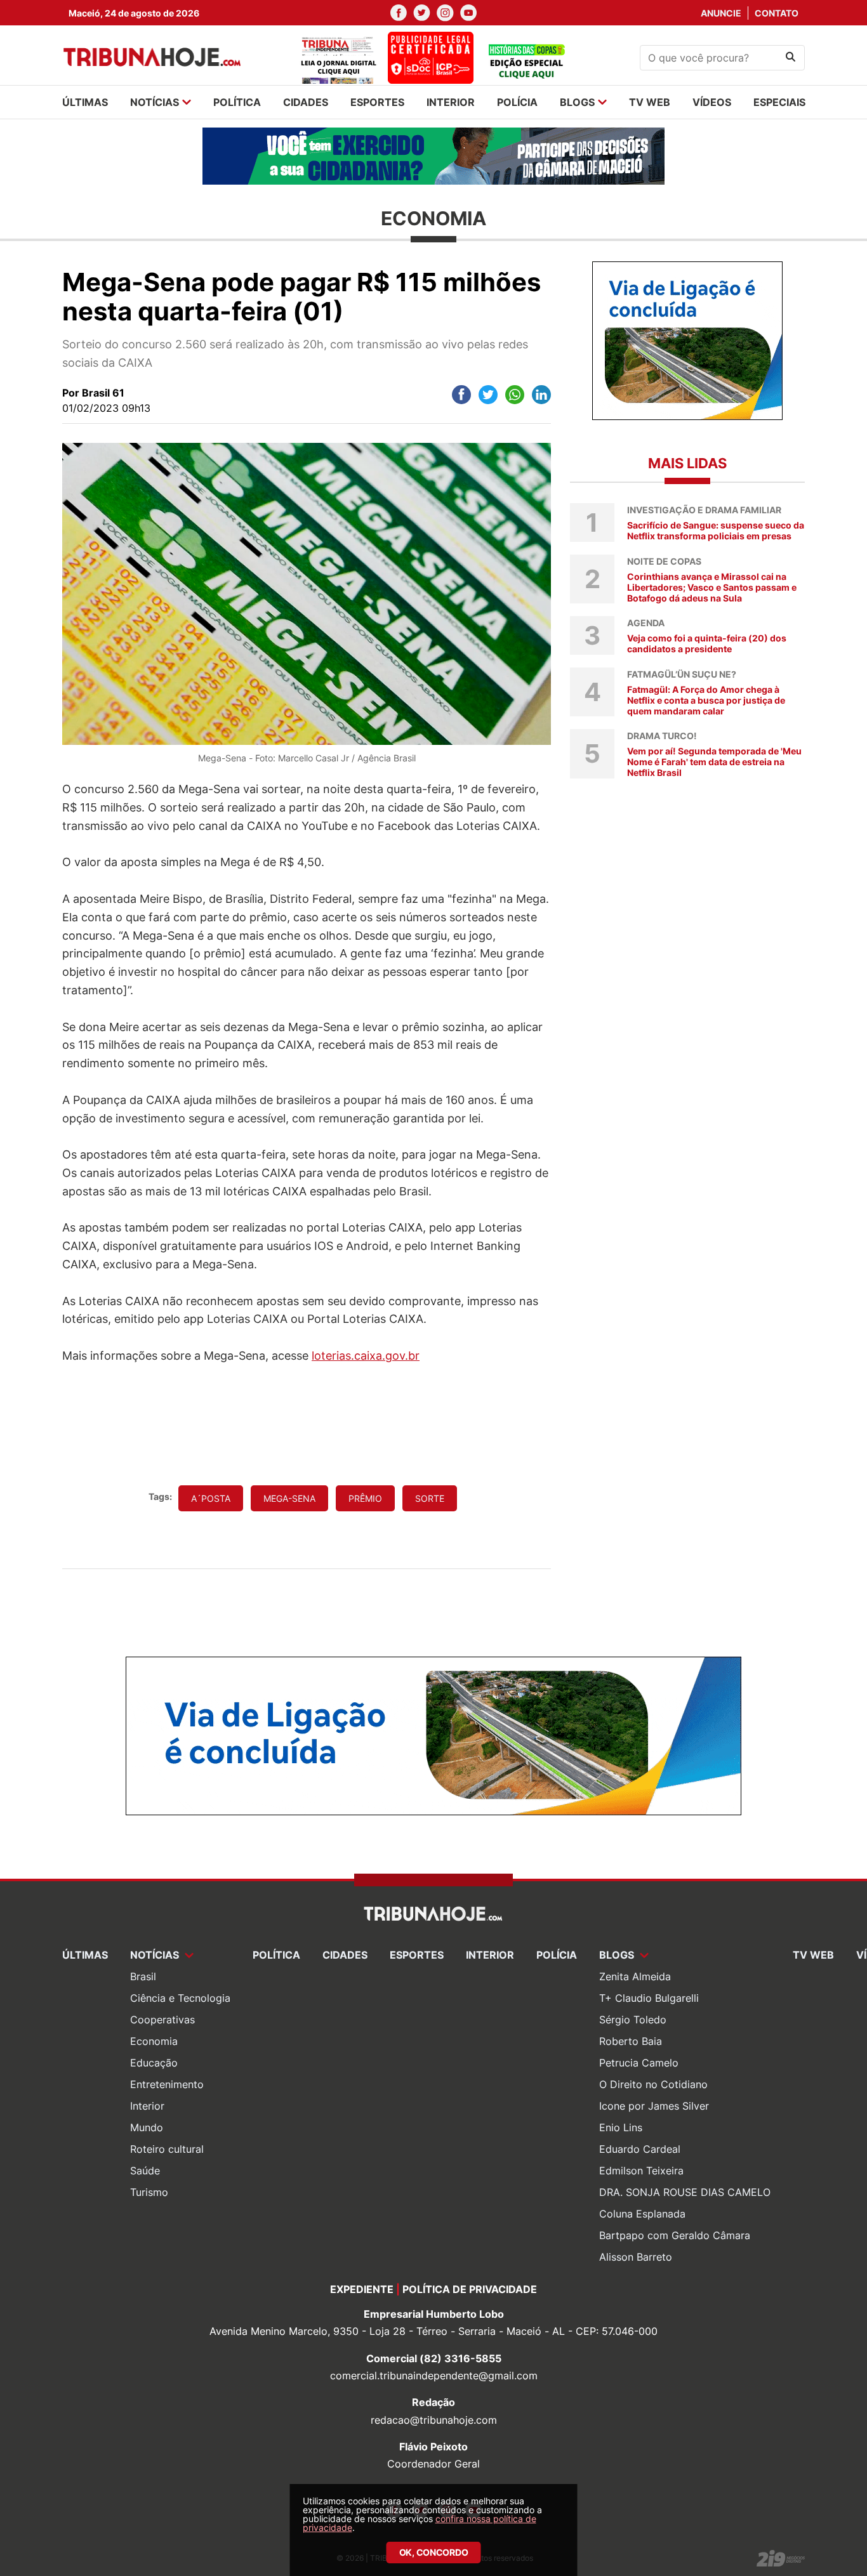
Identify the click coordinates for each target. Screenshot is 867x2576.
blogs (577, 102)
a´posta (211, 1498)
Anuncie (721, 13)
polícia (517, 102)
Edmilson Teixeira (641, 2171)
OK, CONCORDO (434, 2552)
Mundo (147, 2127)
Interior (147, 2106)
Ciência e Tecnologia (180, 1998)
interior (451, 102)
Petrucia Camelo (639, 2063)
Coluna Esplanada (642, 2214)
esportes (377, 102)
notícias (155, 102)
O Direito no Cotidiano (653, 2084)
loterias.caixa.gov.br (366, 1356)
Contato (777, 13)
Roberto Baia (631, 2041)
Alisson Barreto (636, 2257)
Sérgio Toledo (633, 2020)
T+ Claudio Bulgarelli (649, 1998)
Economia (154, 2041)
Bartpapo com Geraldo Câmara (675, 2235)
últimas (85, 102)
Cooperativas (162, 2020)
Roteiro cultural (167, 2149)
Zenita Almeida (635, 1976)
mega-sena (289, 1498)
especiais (779, 102)
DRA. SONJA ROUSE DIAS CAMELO (685, 2192)
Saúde (145, 2171)
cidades (306, 102)
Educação (154, 2063)
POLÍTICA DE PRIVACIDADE (470, 2289)
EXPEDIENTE (362, 2289)
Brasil (143, 1976)
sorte (430, 1498)
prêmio (365, 1498)
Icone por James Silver (654, 2106)
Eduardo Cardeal (640, 2149)
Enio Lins (621, 2127)
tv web (650, 102)
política (237, 102)
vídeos (712, 102)
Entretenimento (167, 2084)
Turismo (149, 2192)
